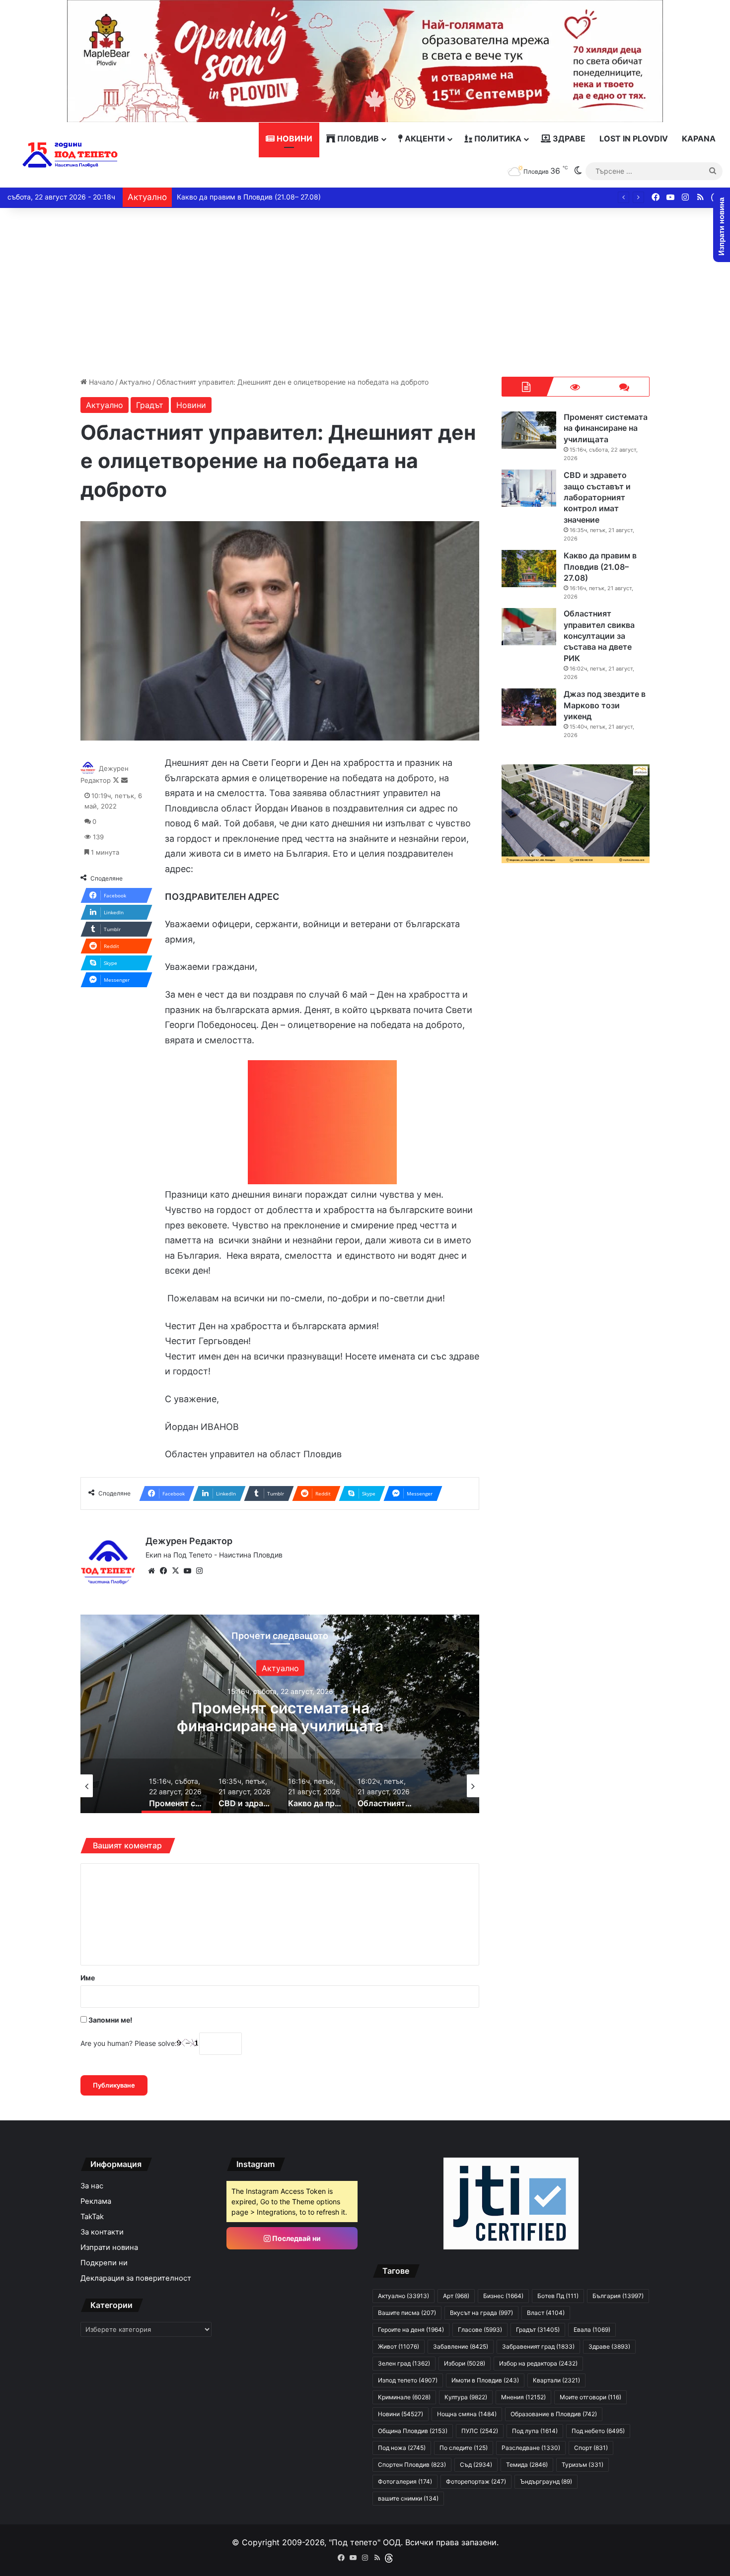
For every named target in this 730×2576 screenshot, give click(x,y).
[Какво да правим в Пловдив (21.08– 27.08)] (529, 569)
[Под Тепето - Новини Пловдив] (70, 155)
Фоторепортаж (476, 2481)
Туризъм (583, 2465)
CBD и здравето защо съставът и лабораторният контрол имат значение (280, 1726)
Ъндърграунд (546, 2481)
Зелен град (404, 2363)
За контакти (102, 2232)
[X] (175, 1571)
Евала (592, 2330)
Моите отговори (590, 2397)
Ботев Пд (558, 2296)
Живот (399, 2346)
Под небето (598, 2431)
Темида (527, 2465)
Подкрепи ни (104, 2263)
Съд (476, 2465)
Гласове (480, 2330)
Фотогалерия (405, 2481)
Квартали (556, 2380)
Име (88, 1978)
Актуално (135, 382)
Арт (456, 2296)
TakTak (92, 2217)
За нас (92, 2186)
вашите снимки (408, 2498)
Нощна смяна (467, 2414)
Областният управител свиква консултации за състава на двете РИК (599, 636)
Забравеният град (538, 2346)
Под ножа (402, 2448)
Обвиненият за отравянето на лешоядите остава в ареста (275, 197)
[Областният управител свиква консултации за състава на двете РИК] (529, 627)
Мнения (523, 2397)
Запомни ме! (110, 2020)
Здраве (568, 138)
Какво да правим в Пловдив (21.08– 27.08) (600, 567)
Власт (546, 2313)
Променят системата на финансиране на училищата (606, 428)
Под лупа (535, 2431)
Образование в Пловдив (554, 2414)
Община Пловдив (413, 2431)
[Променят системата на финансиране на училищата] (529, 430)
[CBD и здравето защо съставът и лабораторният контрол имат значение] (529, 488)
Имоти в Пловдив (485, 2380)
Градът (150, 405)
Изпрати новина (109, 2247)
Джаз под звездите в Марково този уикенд (605, 705)
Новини (293, 138)
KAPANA (699, 138)
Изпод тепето (408, 2380)
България (618, 2296)
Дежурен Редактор (189, 1541)
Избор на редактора (538, 2363)
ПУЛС (480, 2431)
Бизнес (503, 2296)
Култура (466, 2397)
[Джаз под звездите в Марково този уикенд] (529, 707)
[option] (280, 1714)
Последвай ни (296, 2238)
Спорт (591, 2448)
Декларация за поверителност (136, 2278)
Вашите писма (407, 2313)
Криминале (404, 2397)
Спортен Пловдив (412, 2465)
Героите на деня (411, 2330)
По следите (464, 2448)
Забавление (461, 2346)
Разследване (531, 2448)
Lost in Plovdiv (634, 138)
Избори (465, 2363)
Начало (100, 382)
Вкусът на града (481, 2313)
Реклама (96, 2201)
